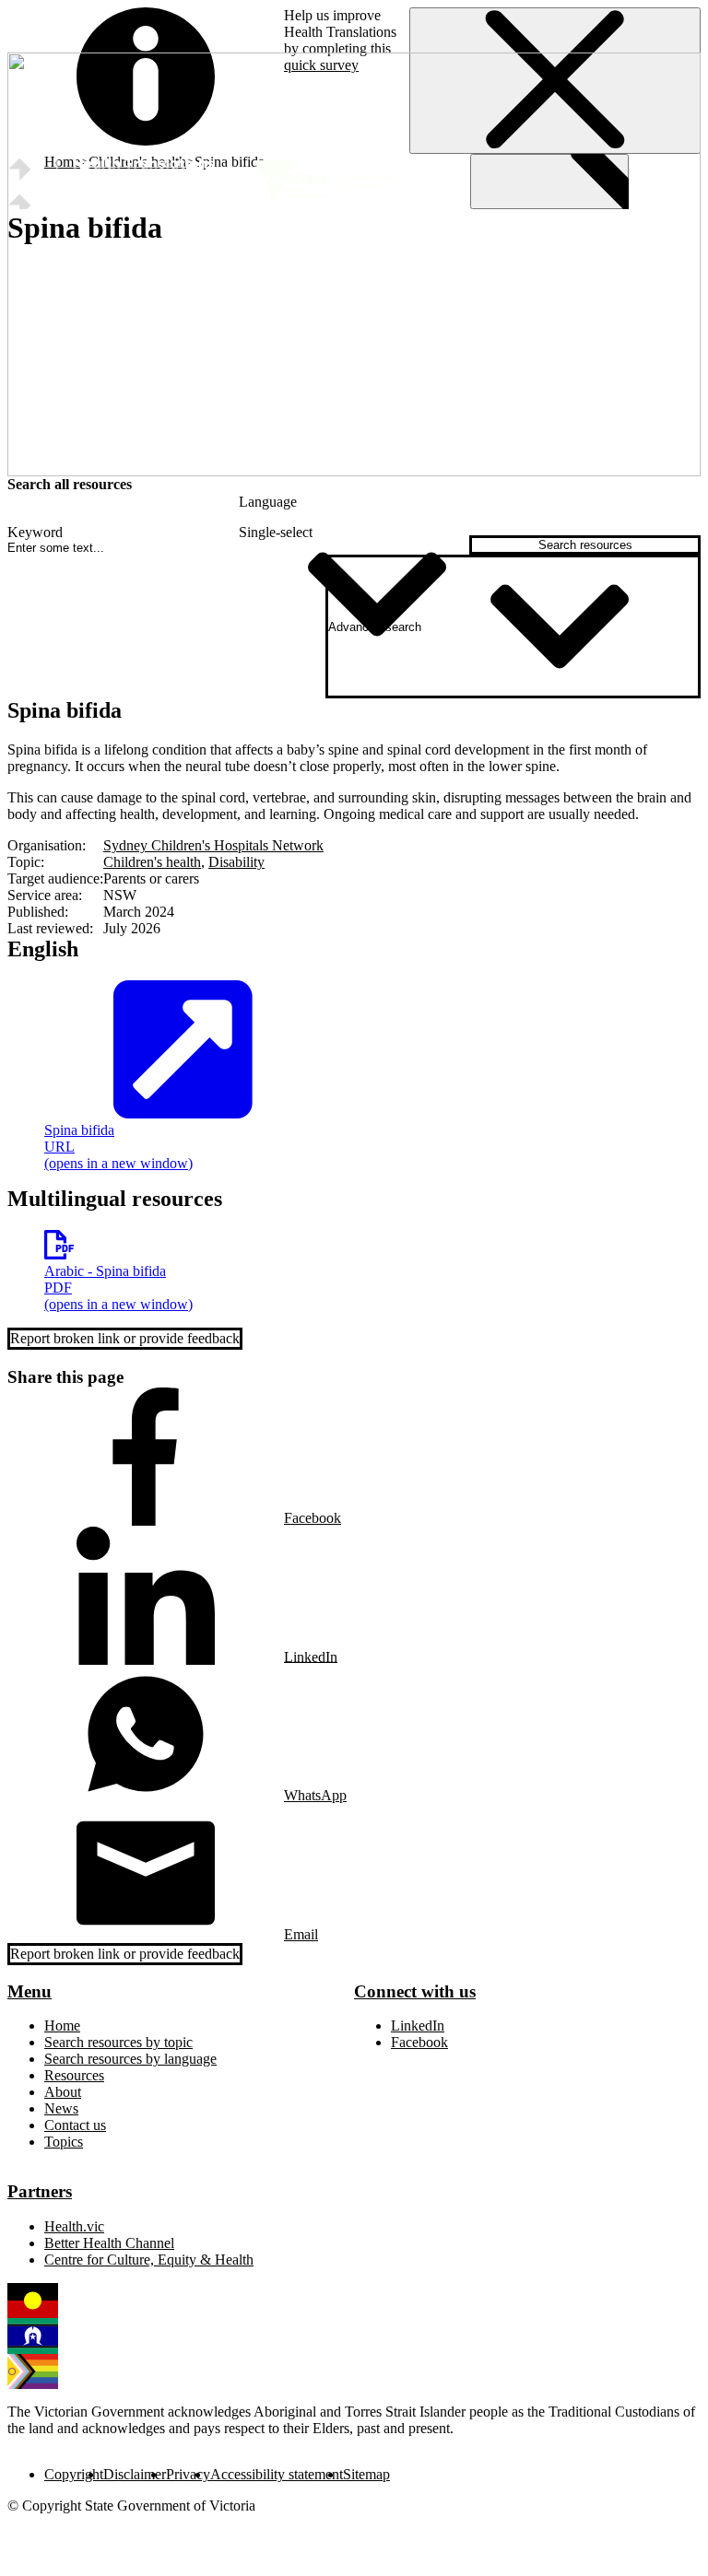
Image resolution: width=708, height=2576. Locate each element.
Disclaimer (135, 2474)
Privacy (188, 2474)
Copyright (74, 2474)
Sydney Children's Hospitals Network (213, 845)
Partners (40, 2191)
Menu (29, 1991)
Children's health (152, 862)
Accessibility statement (277, 2474)
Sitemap (366, 2474)
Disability (236, 862)
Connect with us (415, 1991)
